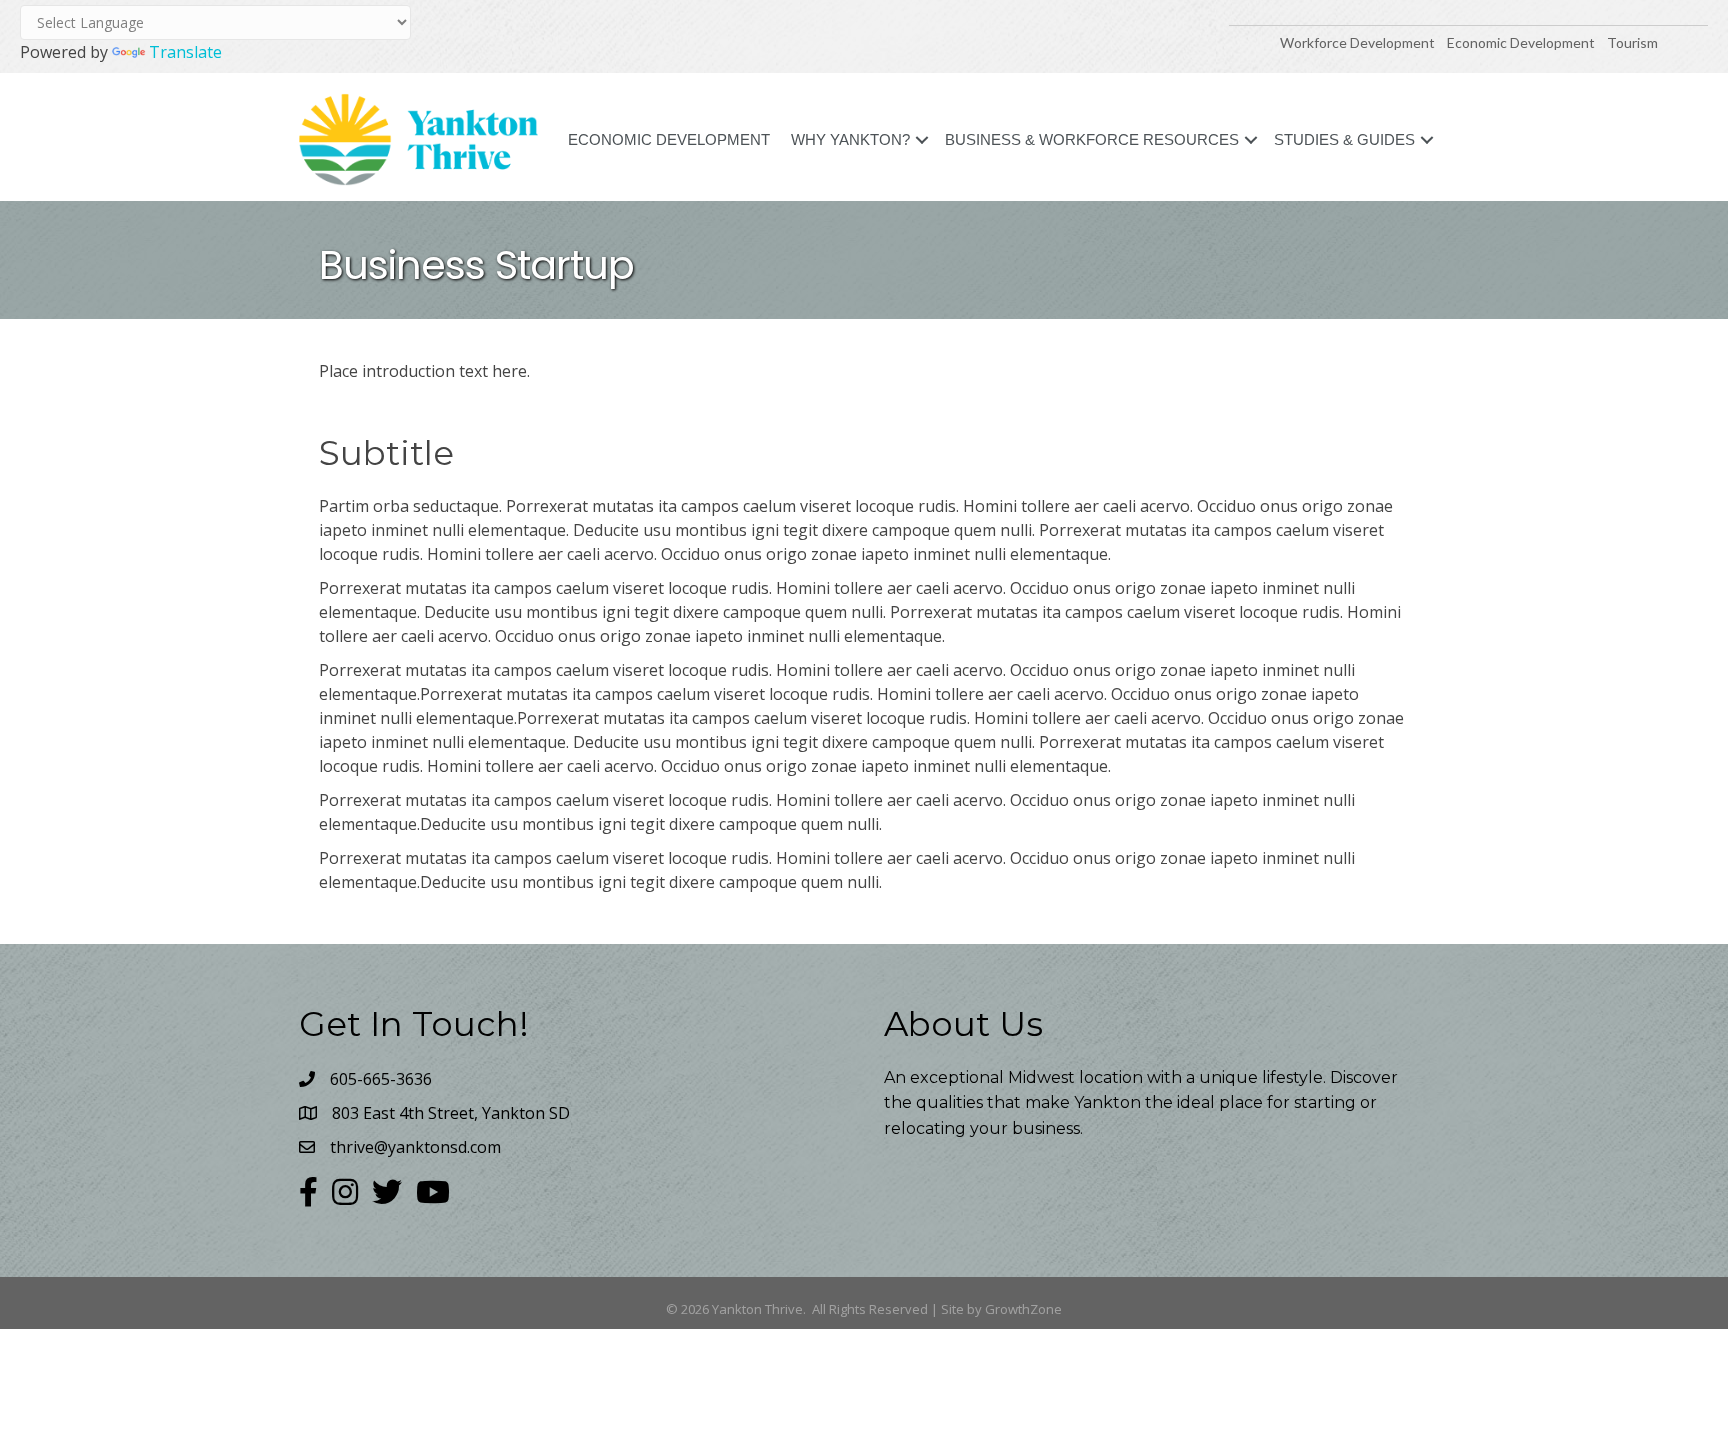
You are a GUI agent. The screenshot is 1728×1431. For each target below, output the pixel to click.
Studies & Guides (1344, 139)
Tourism (1632, 42)
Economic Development (1522, 42)
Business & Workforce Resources (1092, 139)
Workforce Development (1357, 42)
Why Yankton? (850, 139)
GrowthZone (1023, 1309)
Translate (185, 52)
